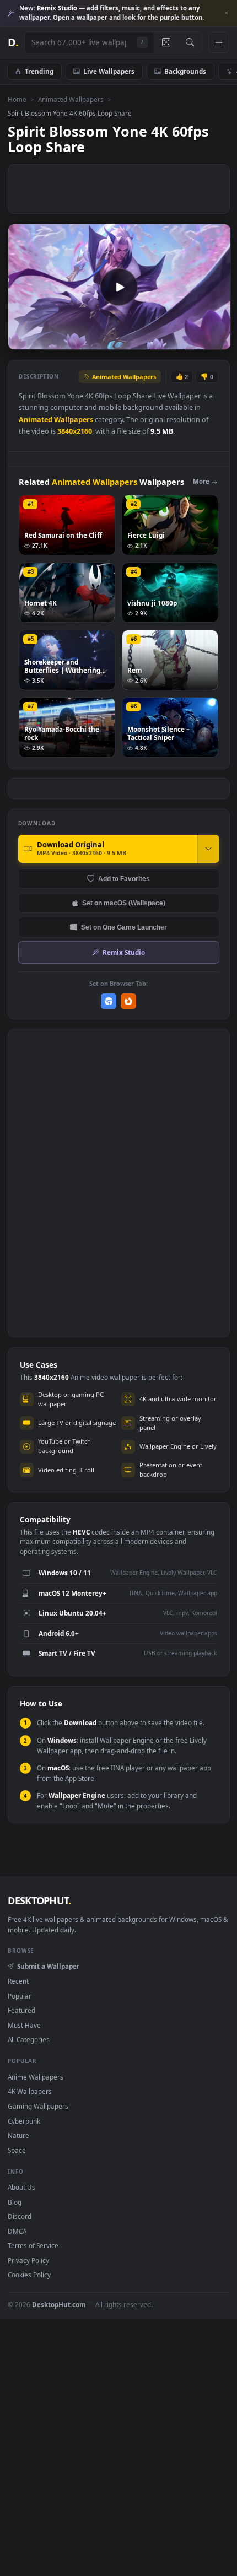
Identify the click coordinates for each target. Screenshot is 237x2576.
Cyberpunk (24, 2121)
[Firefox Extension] (129, 1001)
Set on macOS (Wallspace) (124, 903)
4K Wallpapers (30, 2091)
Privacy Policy (28, 2260)
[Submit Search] (190, 42)
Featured (21, 2010)
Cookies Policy (29, 2275)
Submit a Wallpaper (48, 1966)
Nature (18, 2135)
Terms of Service (33, 2245)
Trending (39, 71)
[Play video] (119, 287)
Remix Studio (124, 952)
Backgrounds (185, 71)
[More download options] (208, 849)
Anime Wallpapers (36, 2077)
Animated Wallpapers (71, 99)
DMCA (17, 2231)
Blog (15, 2202)
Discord (20, 2216)
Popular (20, 1996)
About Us (21, 2187)
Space (17, 2150)
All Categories (29, 2039)
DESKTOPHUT (39, 1900)
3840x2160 (75, 431)
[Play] (22, 340)
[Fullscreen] (216, 340)
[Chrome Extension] (109, 1001)
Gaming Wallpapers (38, 2106)
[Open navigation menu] (219, 42)
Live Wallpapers (109, 71)
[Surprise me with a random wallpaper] (166, 42)
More (201, 481)
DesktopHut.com (59, 2304)
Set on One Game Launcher (124, 927)
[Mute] (198, 340)
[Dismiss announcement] (226, 13)
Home (17, 99)
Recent (18, 1981)
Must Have (24, 2025)
